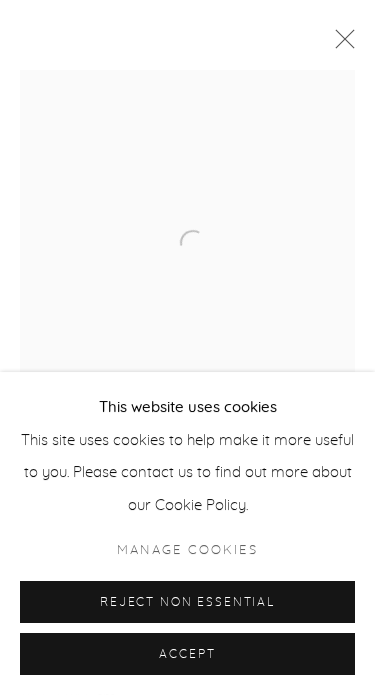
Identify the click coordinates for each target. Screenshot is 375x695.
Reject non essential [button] (187, 602)
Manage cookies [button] (187, 550)
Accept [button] (187, 654)
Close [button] (340, 45)
